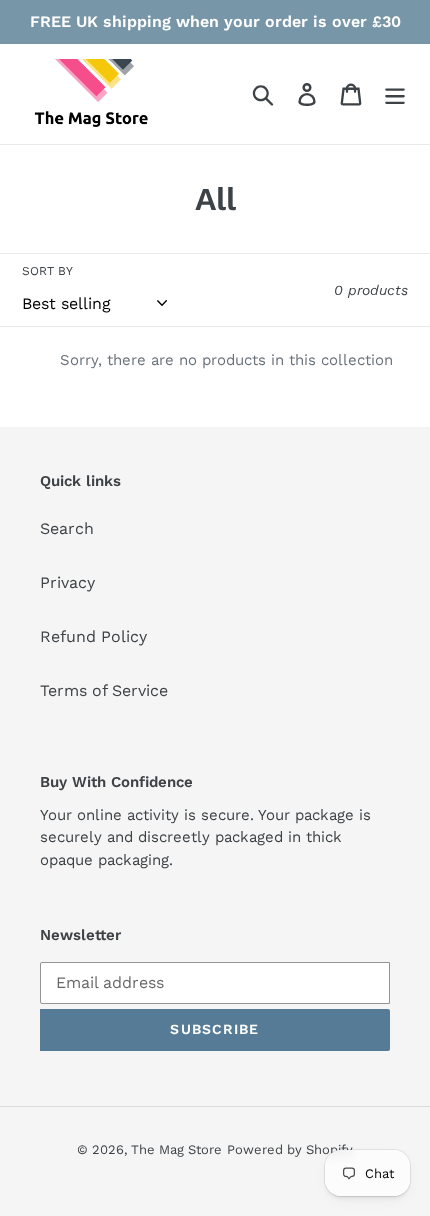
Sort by (47, 271)
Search (67, 528)
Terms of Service (104, 690)
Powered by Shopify (290, 1149)
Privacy (67, 582)
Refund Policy (93, 636)
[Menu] (395, 94)
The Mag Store (176, 1149)
